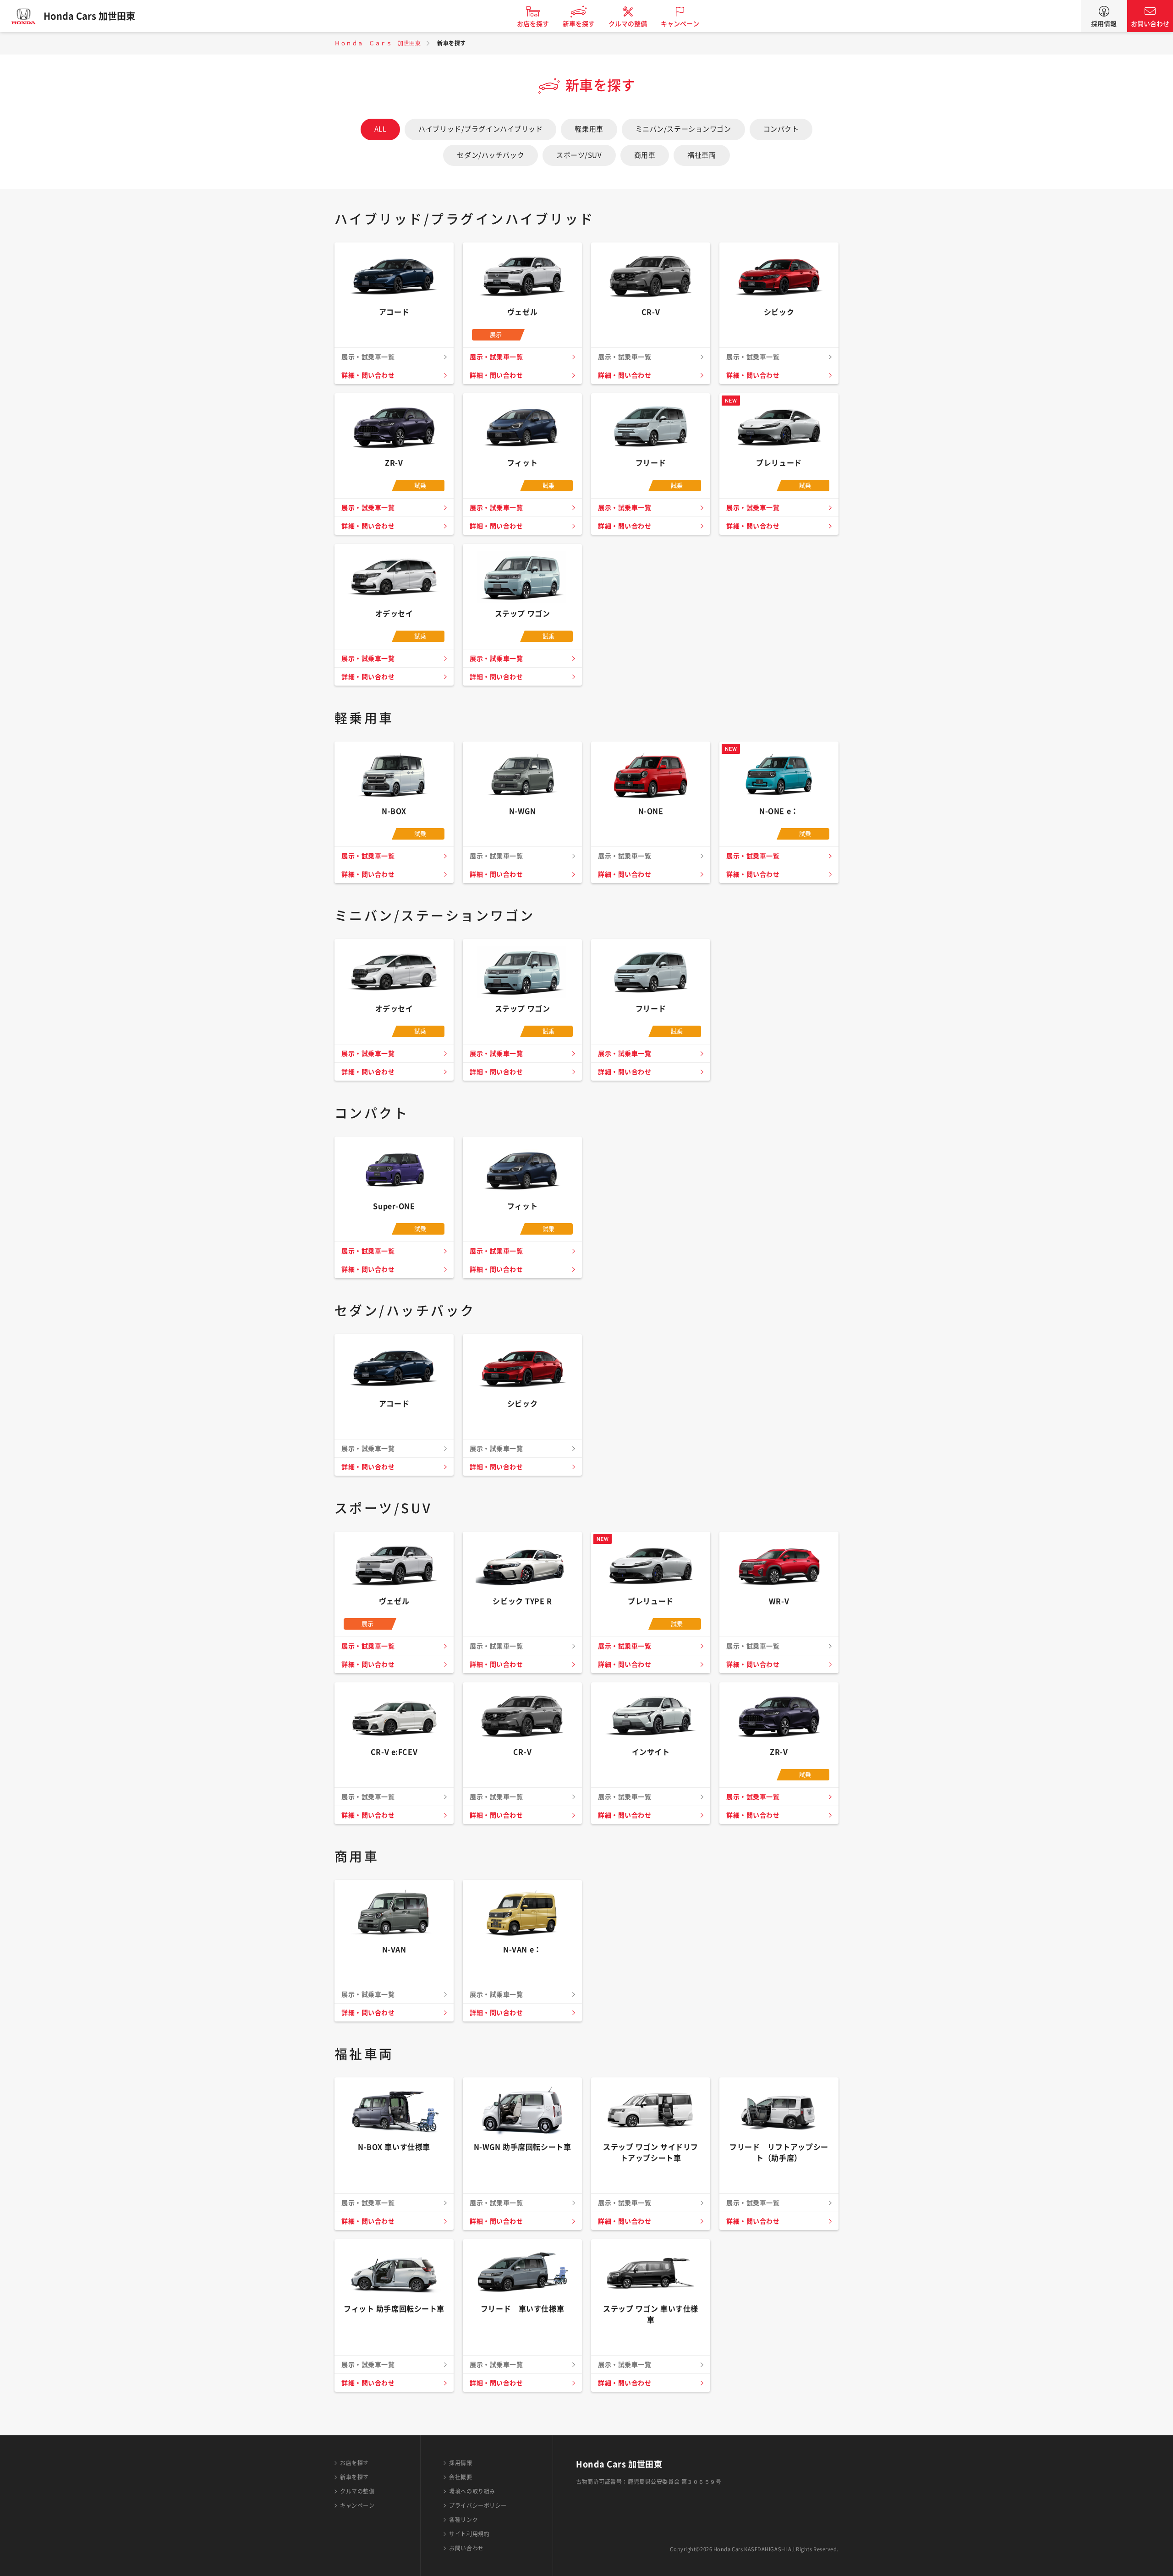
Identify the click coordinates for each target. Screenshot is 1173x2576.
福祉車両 (702, 155)
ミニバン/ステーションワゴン (683, 129)
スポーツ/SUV (579, 155)
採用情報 (1104, 24)
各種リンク (463, 2520)
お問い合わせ (1150, 24)
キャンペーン (680, 24)
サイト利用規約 (469, 2534)
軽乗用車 (589, 129)
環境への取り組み (472, 2491)
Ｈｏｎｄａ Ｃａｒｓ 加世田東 (378, 43)
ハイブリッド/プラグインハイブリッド (480, 129)
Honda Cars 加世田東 (89, 16)
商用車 (645, 155)
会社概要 (460, 2477)
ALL (381, 129)
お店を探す (533, 24)
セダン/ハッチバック (491, 155)
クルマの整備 (628, 24)
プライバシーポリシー (478, 2505)
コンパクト (781, 129)
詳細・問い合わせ (368, 375)
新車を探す (579, 24)
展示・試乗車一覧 (496, 357)
